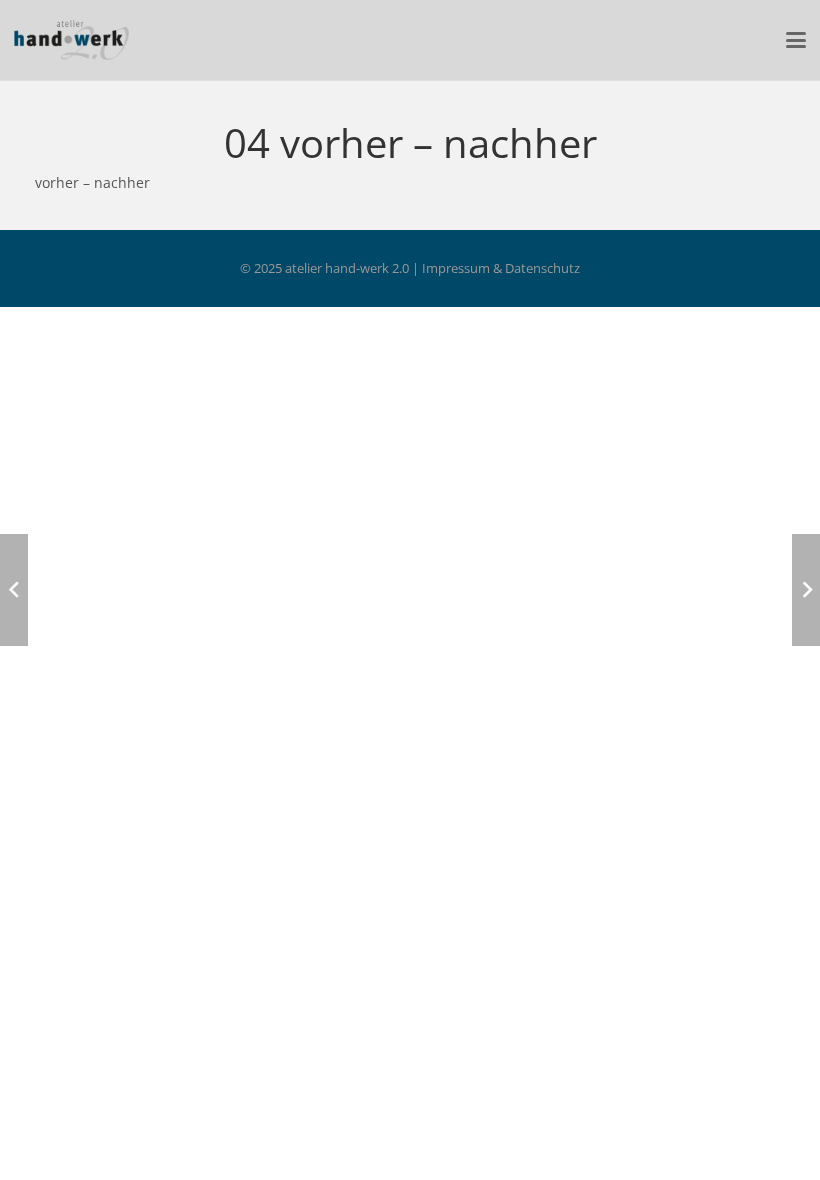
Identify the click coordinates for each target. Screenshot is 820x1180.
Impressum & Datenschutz (501, 268)
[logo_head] (71, 40)
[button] (796, 40)
